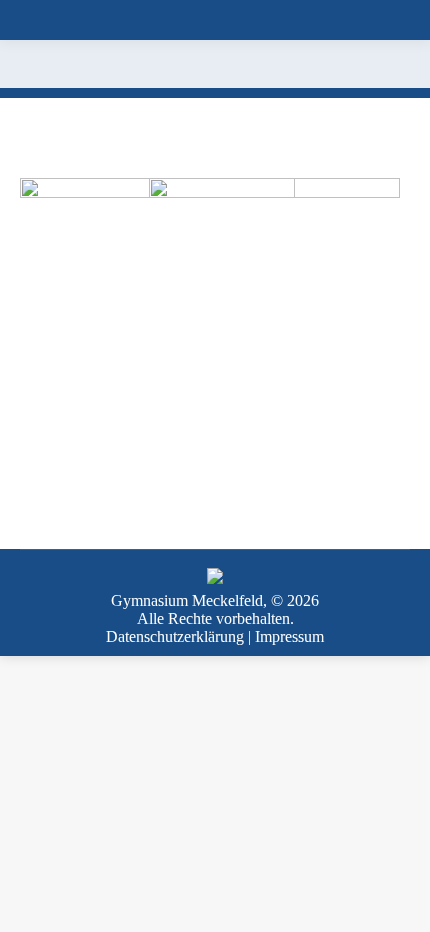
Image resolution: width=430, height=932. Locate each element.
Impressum (289, 636)
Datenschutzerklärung (175, 636)
